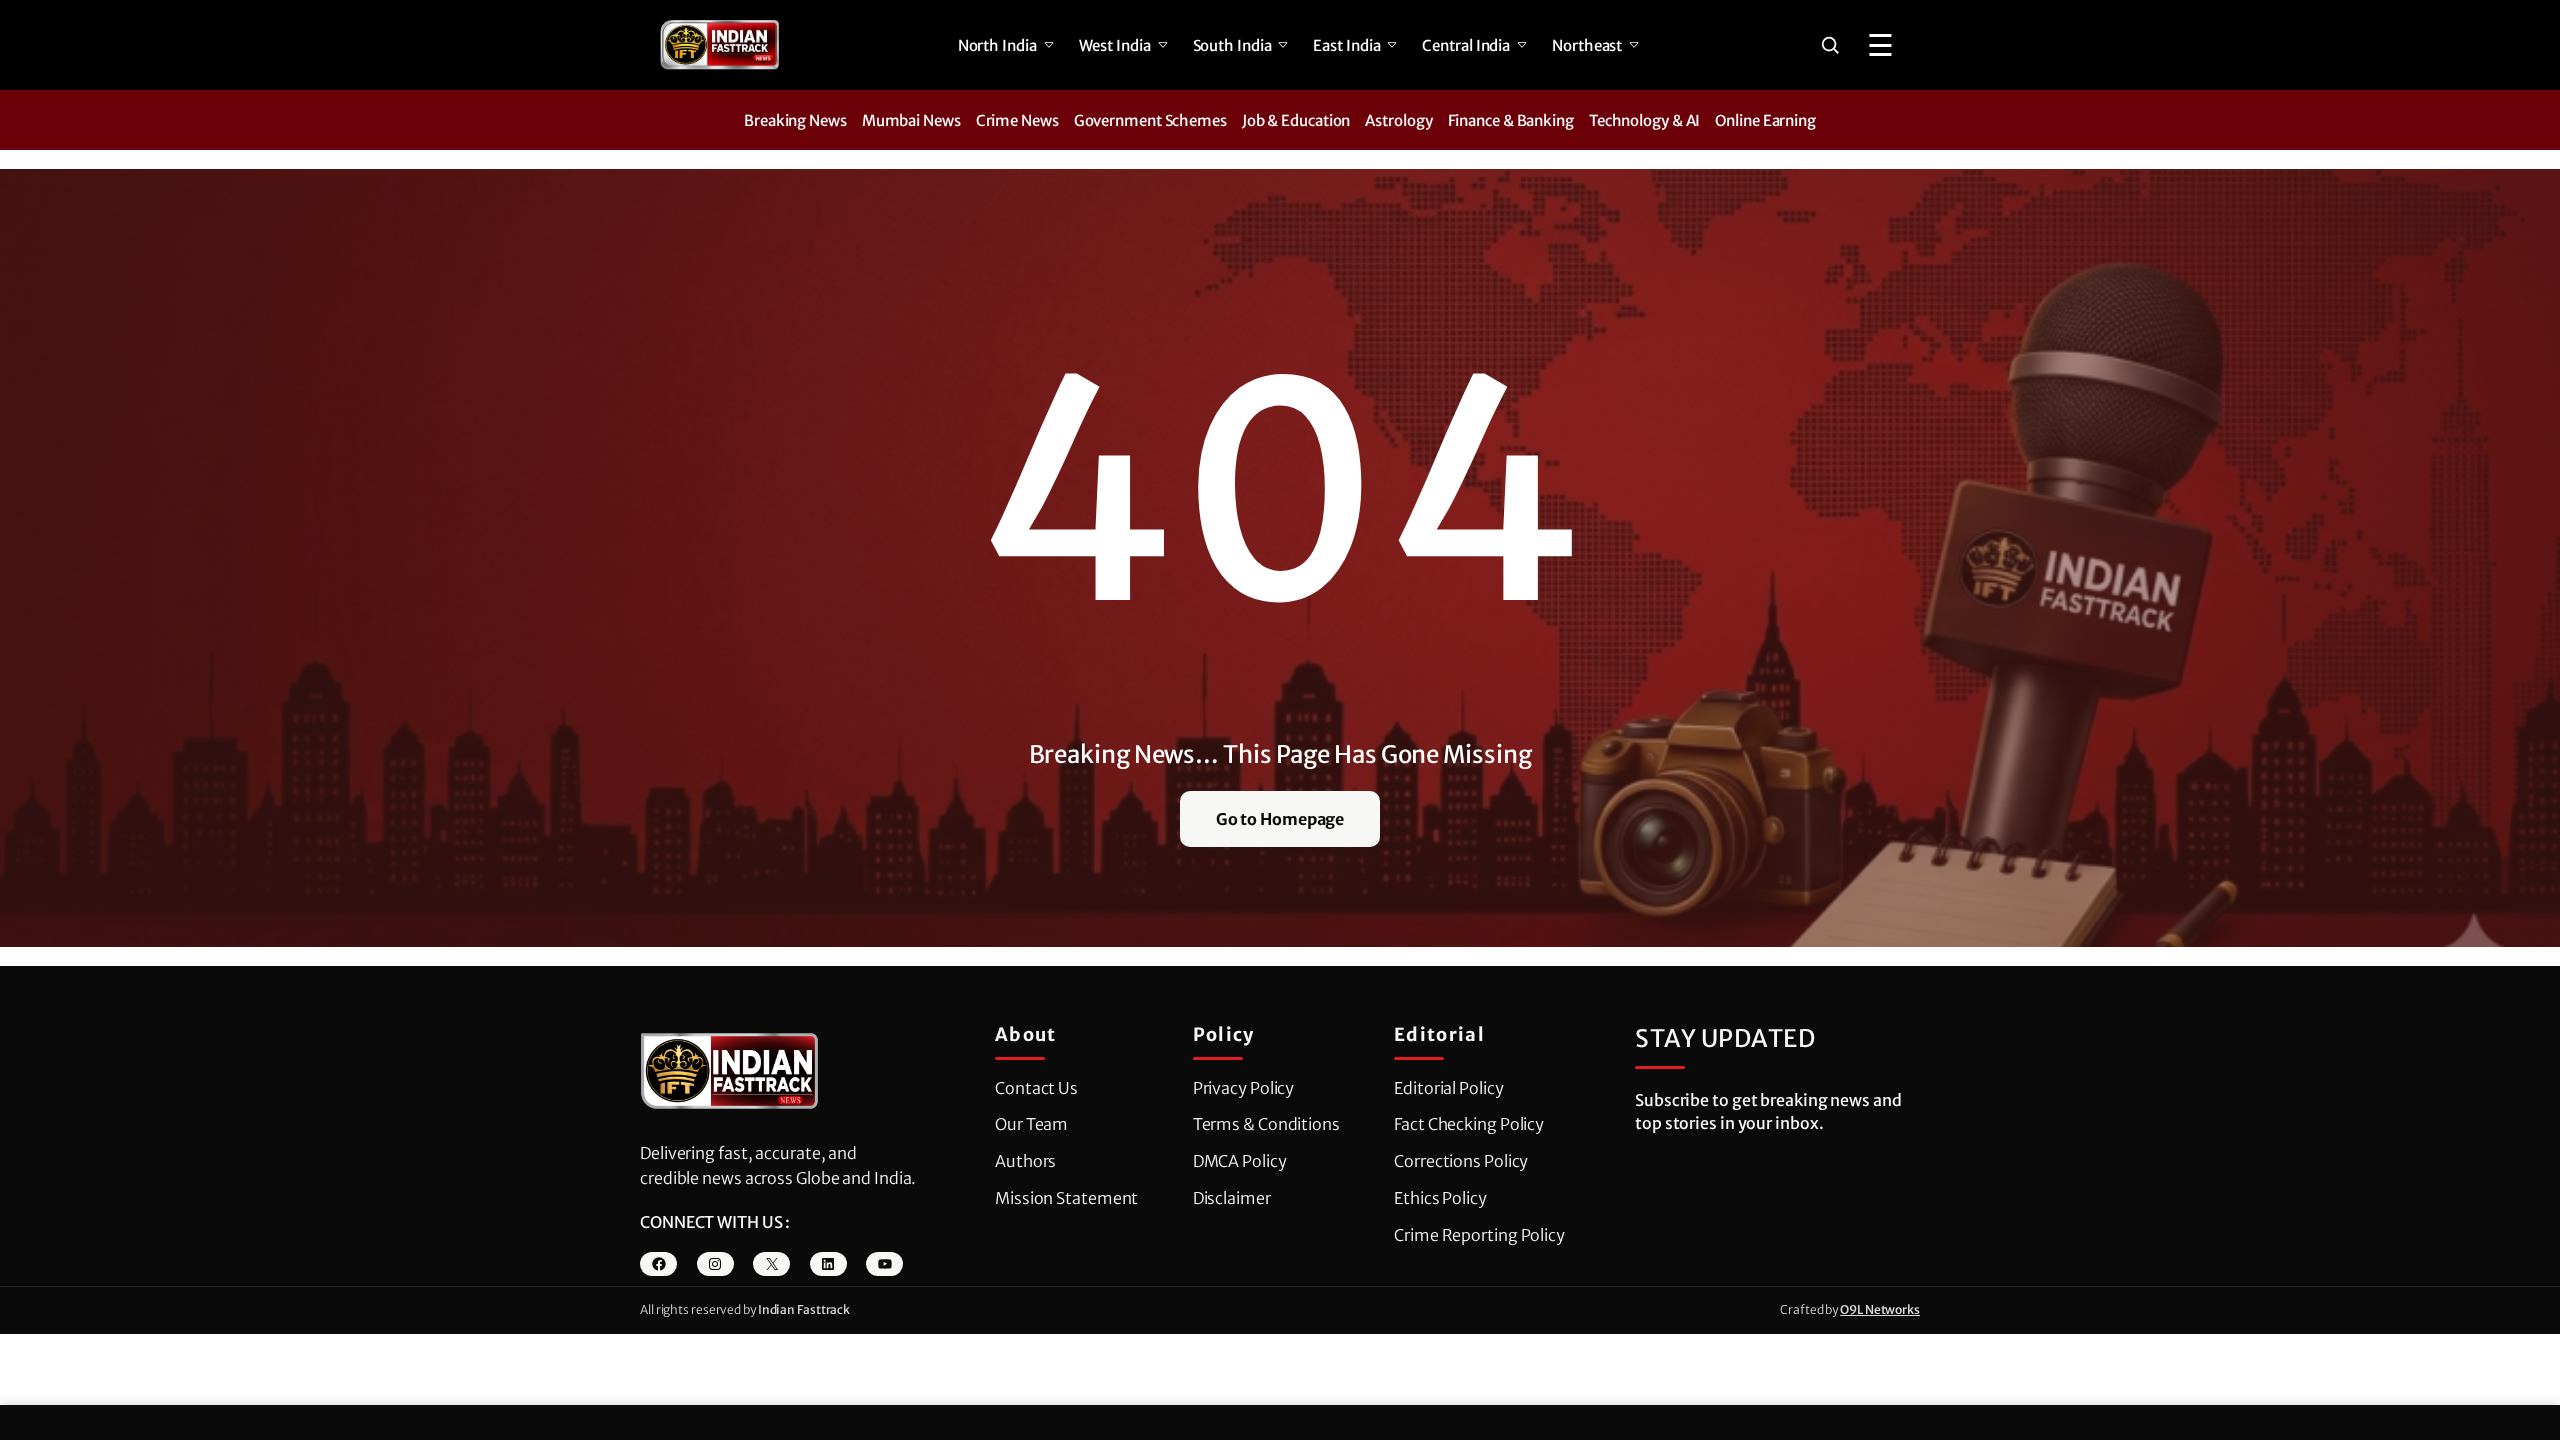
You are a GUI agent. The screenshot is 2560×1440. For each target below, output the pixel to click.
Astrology (1398, 120)
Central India (1466, 45)
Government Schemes (1150, 120)
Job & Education (1296, 120)
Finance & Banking (1511, 120)
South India (1232, 45)
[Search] (1830, 45)
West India (1115, 45)
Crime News (1017, 120)
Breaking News (795, 120)
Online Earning (1765, 120)
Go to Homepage (1280, 819)
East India (1346, 45)
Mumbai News (911, 120)
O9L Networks (1880, 1309)
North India (997, 45)
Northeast (1587, 45)
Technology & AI (1645, 120)
